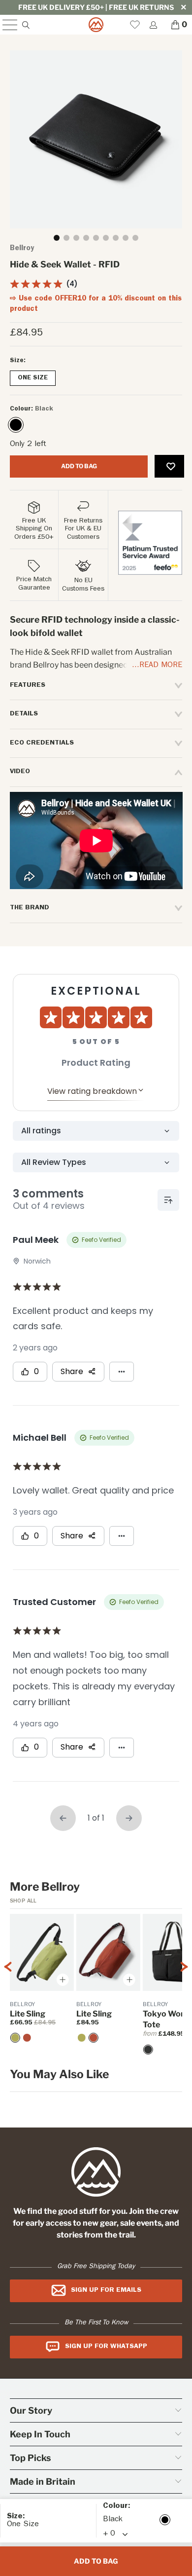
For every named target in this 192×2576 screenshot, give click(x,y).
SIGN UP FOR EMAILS (106, 2290)
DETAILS (24, 714)
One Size (33, 378)
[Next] (184, 1985)
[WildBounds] (96, 25)
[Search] (25, 25)
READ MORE (161, 666)
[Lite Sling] (27, 2038)
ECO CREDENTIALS (42, 743)
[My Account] (153, 25)
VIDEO (20, 772)
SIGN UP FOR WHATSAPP (106, 2347)
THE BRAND (30, 908)
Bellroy (22, 249)
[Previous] (8, 1985)
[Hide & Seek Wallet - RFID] (16, 425)
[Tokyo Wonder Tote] (148, 2050)
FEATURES (28, 685)
